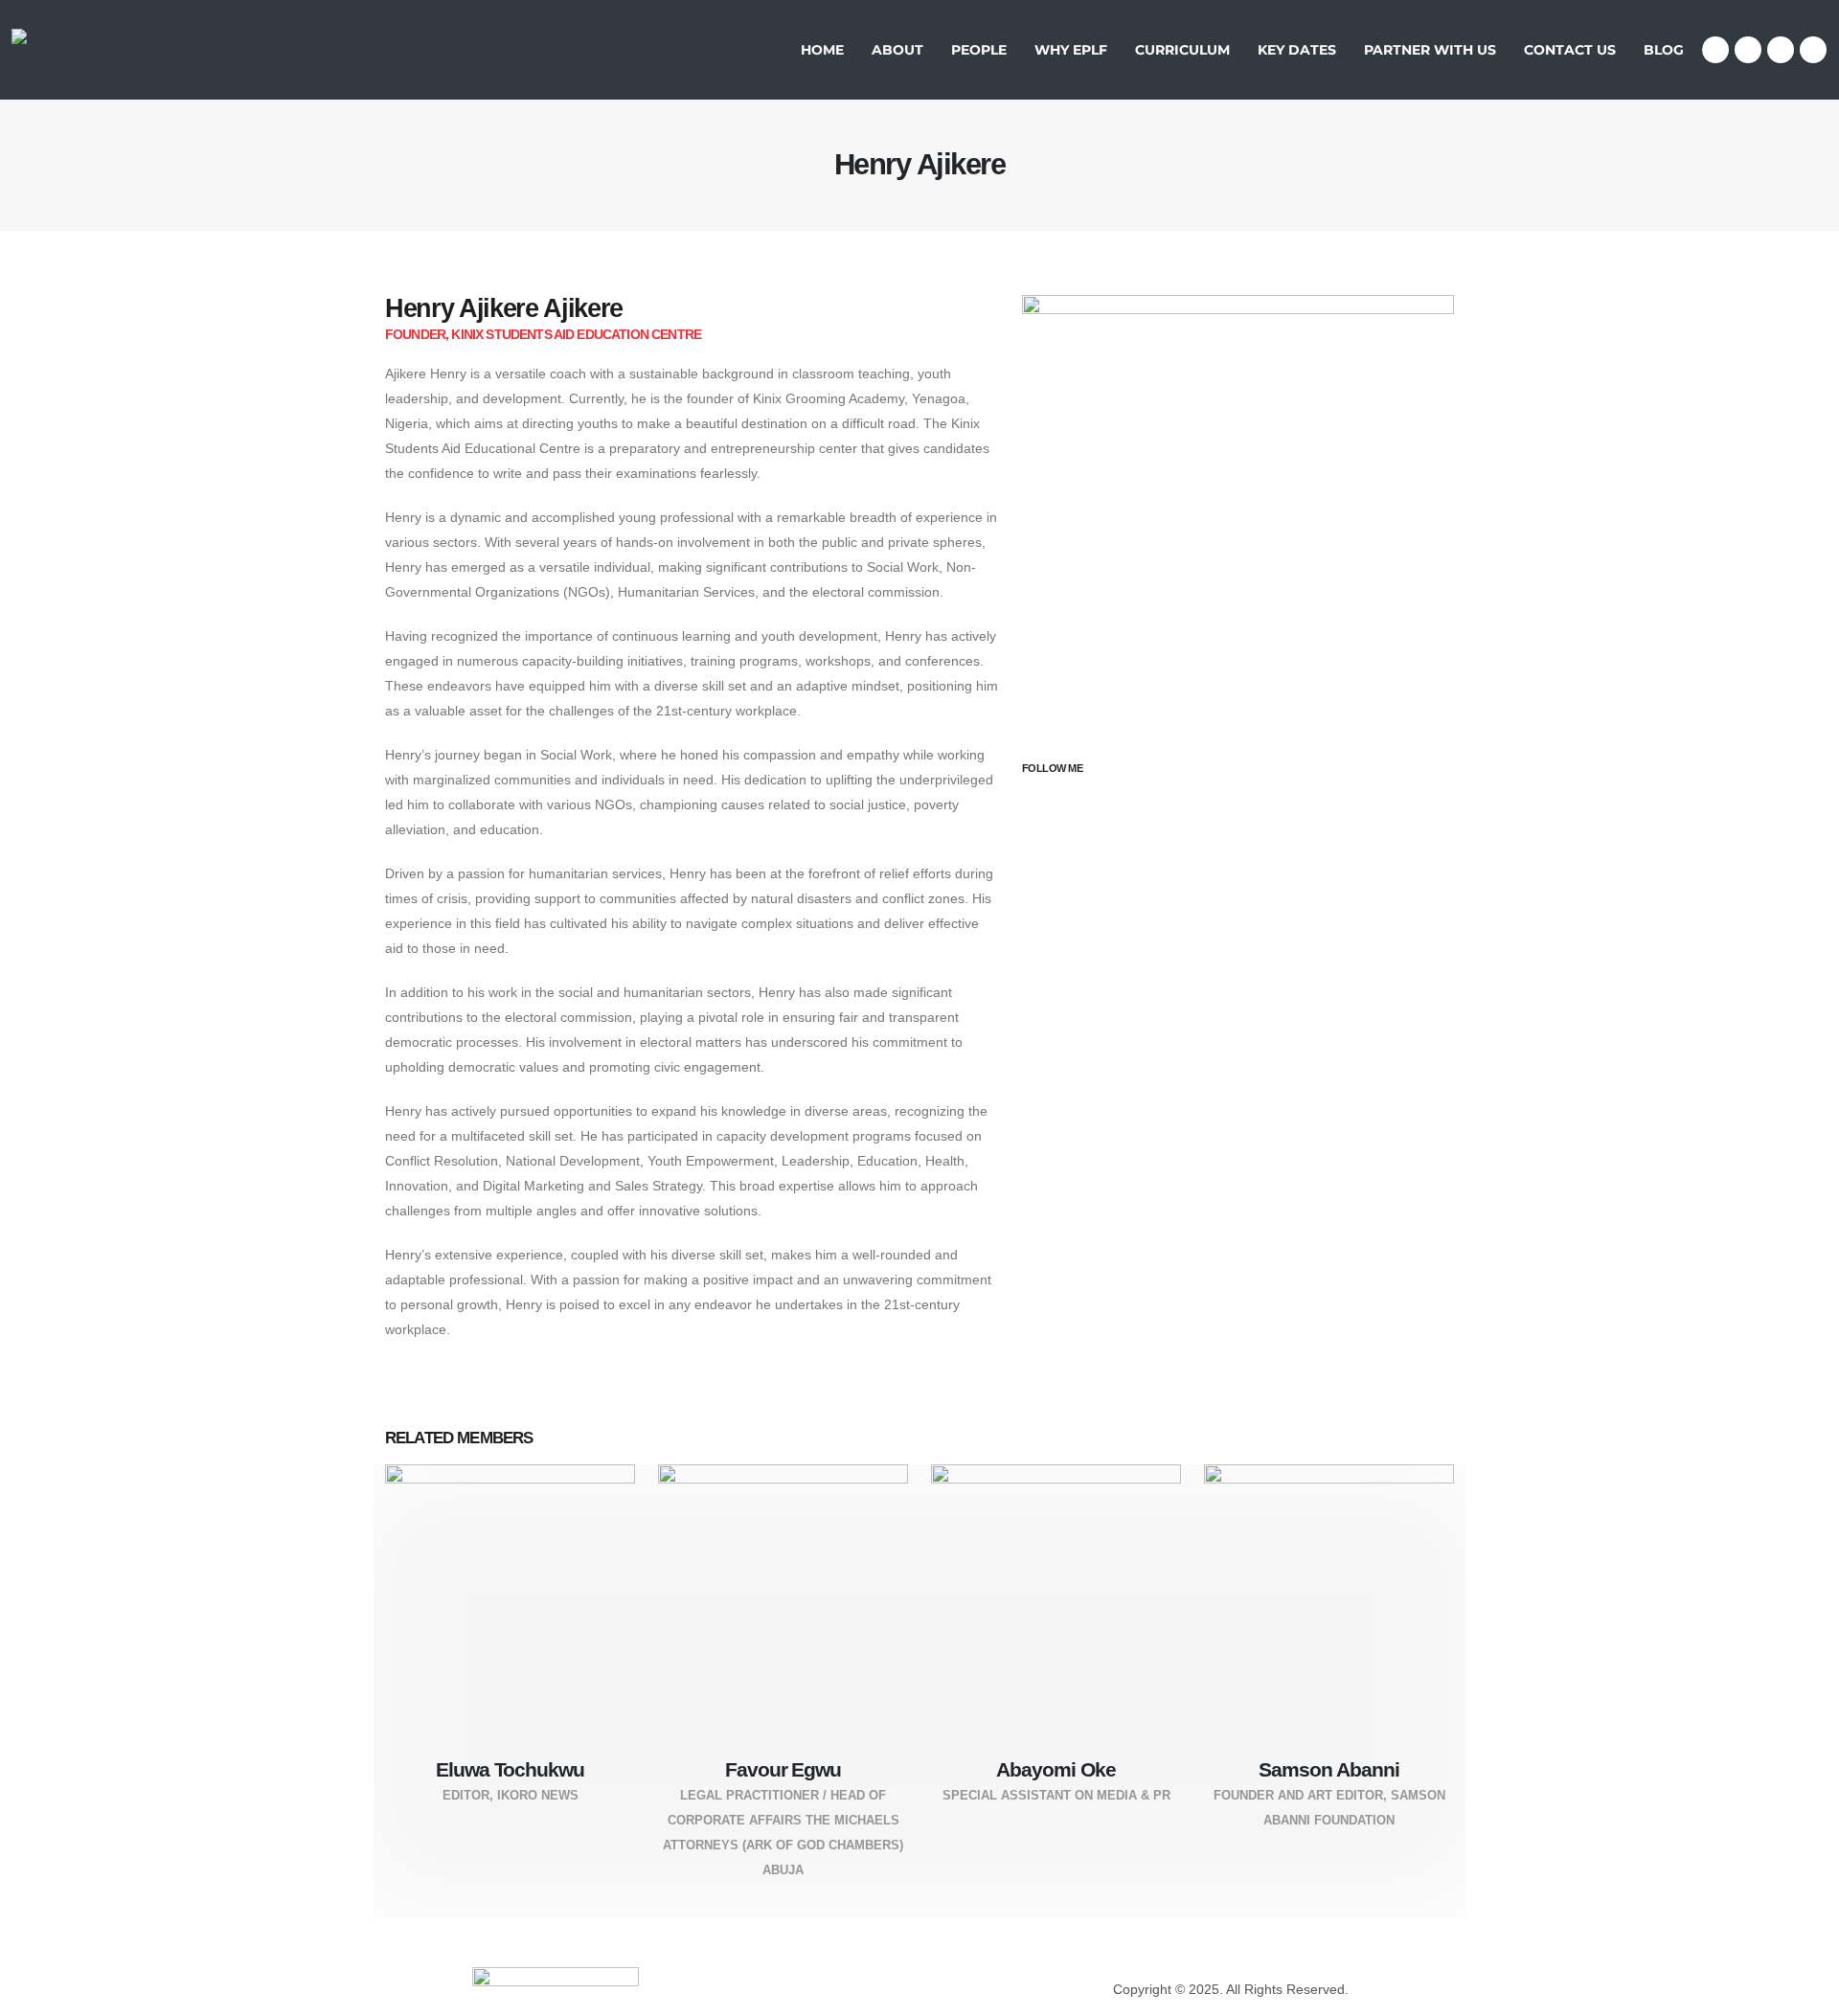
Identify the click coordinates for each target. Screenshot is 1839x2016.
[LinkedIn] (1813, 50)
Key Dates (1297, 50)
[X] (1748, 50)
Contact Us (1570, 50)
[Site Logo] (70, 50)
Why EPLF (1071, 50)
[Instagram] (1781, 50)
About (897, 50)
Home (822, 50)
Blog (1664, 50)
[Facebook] (1715, 50)
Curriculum (1182, 50)
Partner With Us (1430, 50)
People (979, 50)
